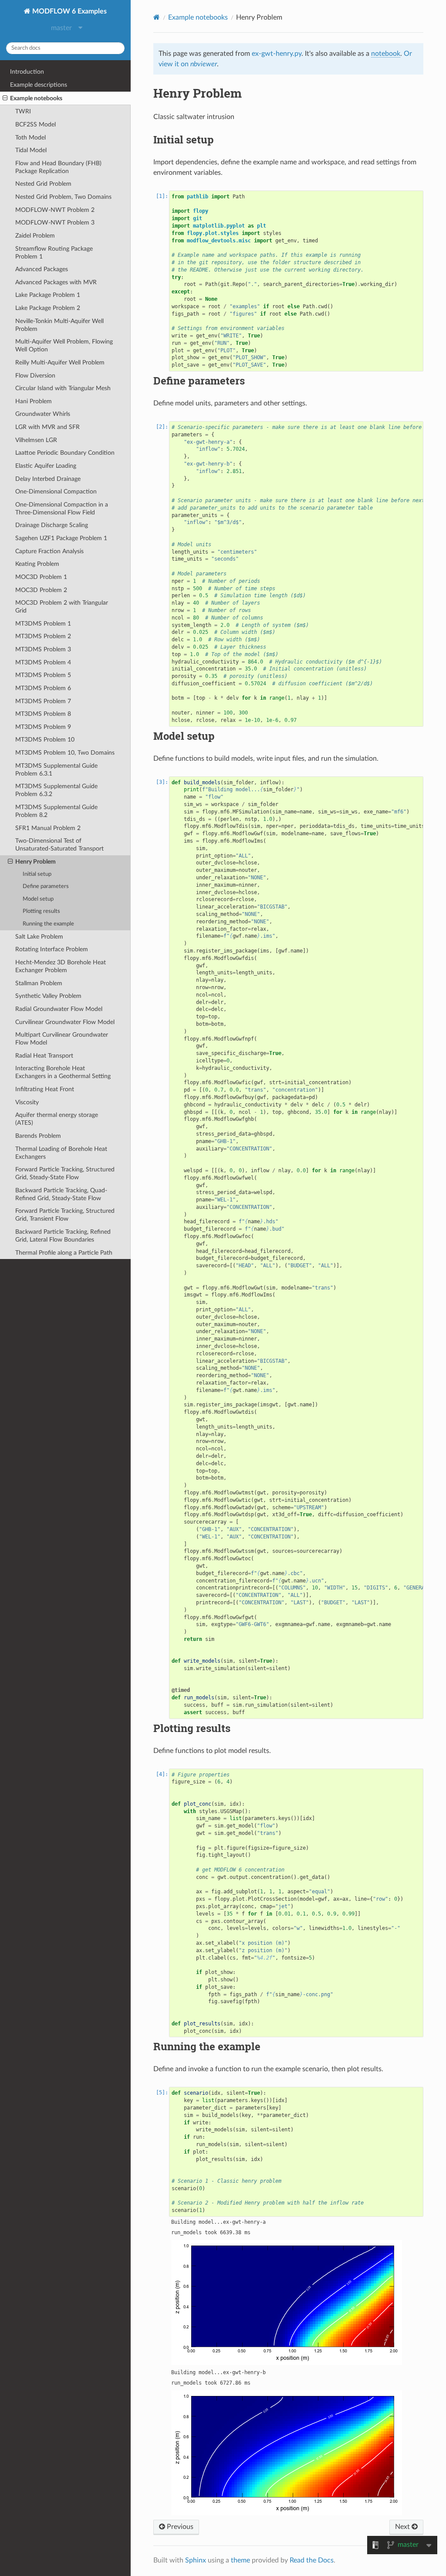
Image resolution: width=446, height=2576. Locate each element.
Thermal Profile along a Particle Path (64, 1253)
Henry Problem (35, 862)
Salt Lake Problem (39, 937)
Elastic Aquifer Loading (46, 466)
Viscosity (27, 1102)
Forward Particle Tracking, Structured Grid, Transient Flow (65, 1215)
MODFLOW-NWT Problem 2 (55, 210)
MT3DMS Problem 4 (43, 662)
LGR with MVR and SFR (47, 427)
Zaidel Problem (35, 236)
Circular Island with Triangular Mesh (63, 388)
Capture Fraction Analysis (49, 551)
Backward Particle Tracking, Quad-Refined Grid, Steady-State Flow (61, 1194)
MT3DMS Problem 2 (43, 636)
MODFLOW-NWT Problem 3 (55, 223)
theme (240, 2560)
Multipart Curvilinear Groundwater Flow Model (62, 1039)
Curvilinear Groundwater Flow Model (65, 1022)
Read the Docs (312, 2560)
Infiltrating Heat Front (45, 1089)
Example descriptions (39, 85)
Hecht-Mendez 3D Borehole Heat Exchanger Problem (61, 966)
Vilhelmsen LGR (36, 440)
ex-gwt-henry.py (277, 54)
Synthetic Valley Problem (48, 996)
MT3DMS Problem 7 (43, 701)
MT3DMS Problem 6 (43, 688)
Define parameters (46, 886)
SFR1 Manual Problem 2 (48, 828)
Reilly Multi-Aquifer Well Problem (60, 362)
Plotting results (41, 911)
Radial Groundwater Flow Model (59, 1009)
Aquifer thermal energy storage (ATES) (57, 1119)
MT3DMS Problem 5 (43, 675)
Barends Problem (38, 1136)
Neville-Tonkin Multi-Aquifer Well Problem (59, 325)
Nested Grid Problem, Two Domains (63, 197)
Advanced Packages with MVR (56, 282)
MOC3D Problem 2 (41, 590)
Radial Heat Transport (44, 1056)
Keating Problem (37, 564)
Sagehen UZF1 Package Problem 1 (61, 538)
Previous (179, 2527)
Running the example (48, 924)
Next (403, 2527)
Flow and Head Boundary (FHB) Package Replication (58, 167)
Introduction (27, 72)
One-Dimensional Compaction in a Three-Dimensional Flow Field (62, 509)
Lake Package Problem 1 (48, 295)
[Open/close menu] (5, 99)
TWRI (23, 111)
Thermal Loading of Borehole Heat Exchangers (61, 1153)
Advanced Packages (42, 269)
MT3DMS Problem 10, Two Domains (65, 753)
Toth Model (30, 138)
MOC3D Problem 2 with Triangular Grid (62, 607)
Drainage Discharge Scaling (52, 525)
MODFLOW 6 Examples (69, 11)
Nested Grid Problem (43, 184)
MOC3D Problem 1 (41, 577)
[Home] (157, 17)
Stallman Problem (39, 983)
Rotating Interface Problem (52, 949)
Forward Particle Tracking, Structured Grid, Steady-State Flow (65, 1173)
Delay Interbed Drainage (48, 479)
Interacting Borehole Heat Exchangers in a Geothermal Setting (63, 1072)
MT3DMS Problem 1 (43, 624)
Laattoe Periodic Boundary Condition (65, 453)
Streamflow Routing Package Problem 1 (54, 253)
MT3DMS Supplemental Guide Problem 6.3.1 (56, 770)
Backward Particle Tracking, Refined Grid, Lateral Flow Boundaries (63, 1236)
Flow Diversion (35, 376)
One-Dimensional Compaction (56, 492)
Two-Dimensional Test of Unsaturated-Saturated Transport (59, 845)
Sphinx (196, 2560)
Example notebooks (36, 98)
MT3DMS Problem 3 (43, 649)
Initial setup (37, 874)
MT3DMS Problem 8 (43, 714)
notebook (386, 54)
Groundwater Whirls (43, 414)
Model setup (38, 899)
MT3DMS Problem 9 (43, 727)
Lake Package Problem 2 (48, 308)
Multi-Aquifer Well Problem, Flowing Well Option (64, 345)
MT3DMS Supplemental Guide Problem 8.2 (56, 811)
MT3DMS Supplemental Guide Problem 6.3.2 (56, 790)
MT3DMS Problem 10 (45, 740)
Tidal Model (31, 150)
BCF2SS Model (35, 124)
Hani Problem (34, 401)
